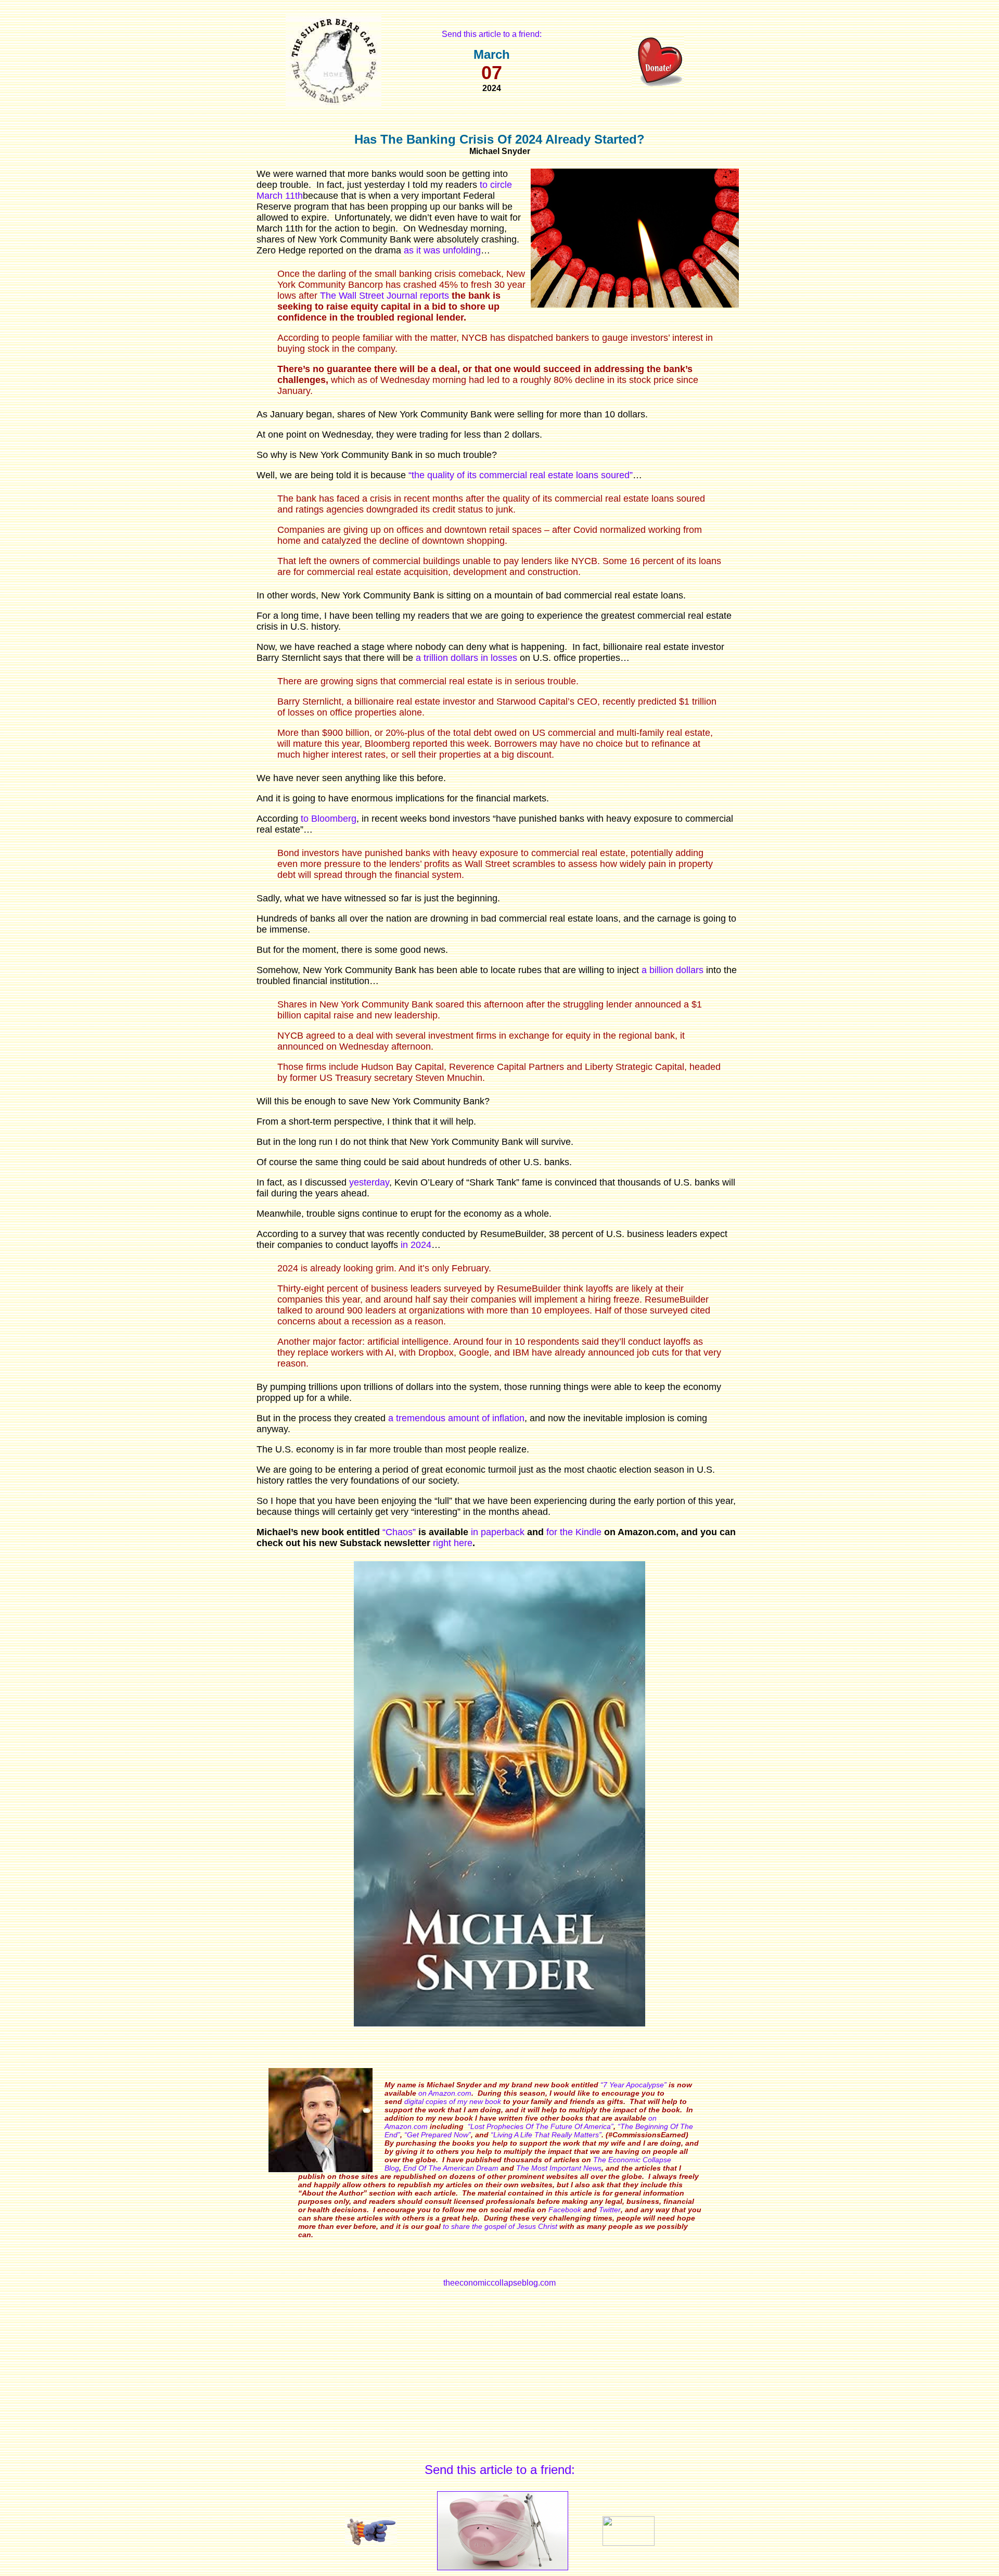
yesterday (369, 1182)
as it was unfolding (442, 250)
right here (453, 1543)
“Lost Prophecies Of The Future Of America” (541, 2126)
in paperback (498, 1532)
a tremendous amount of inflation (456, 1418)
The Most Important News (559, 2168)
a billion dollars (673, 970)
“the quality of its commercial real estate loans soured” (521, 475)
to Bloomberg (329, 819)
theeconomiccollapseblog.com (499, 2283)
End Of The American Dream (451, 2168)
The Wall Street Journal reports (385, 296)
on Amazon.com (445, 2093)
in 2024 (416, 1245)
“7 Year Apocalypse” (633, 2085)
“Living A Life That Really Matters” (546, 2135)
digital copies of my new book (453, 2101)
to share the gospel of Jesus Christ (500, 2226)
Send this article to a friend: (492, 34)
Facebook (565, 2210)
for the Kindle (574, 1532)
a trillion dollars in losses (466, 658)
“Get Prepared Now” (438, 2135)
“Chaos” (399, 1532)
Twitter (610, 2210)
